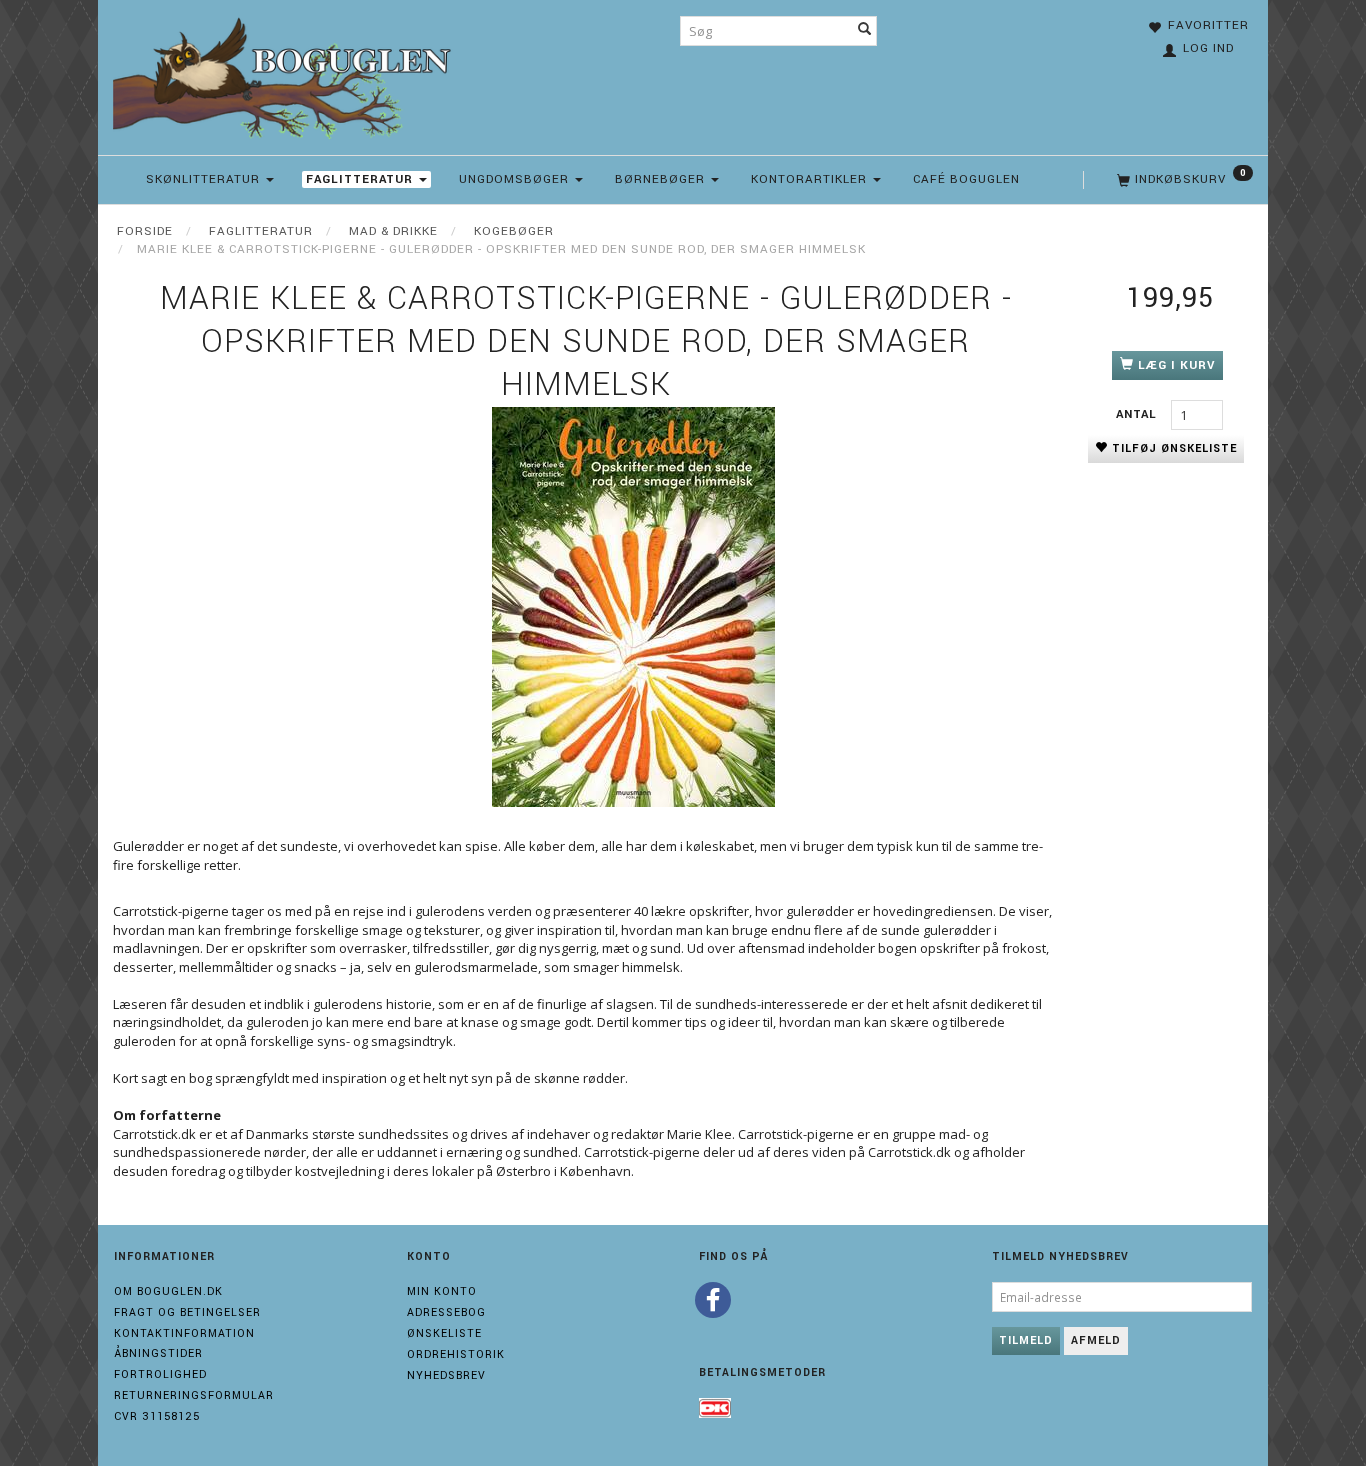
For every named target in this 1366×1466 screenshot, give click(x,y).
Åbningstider (158, 1353)
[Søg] (865, 31)
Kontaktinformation (184, 1333)
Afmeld (1096, 1340)
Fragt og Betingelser (187, 1312)
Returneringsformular (194, 1395)
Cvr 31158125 (157, 1416)
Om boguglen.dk (168, 1291)
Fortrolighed (160, 1374)
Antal (1138, 414)
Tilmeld (1026, 1340)
